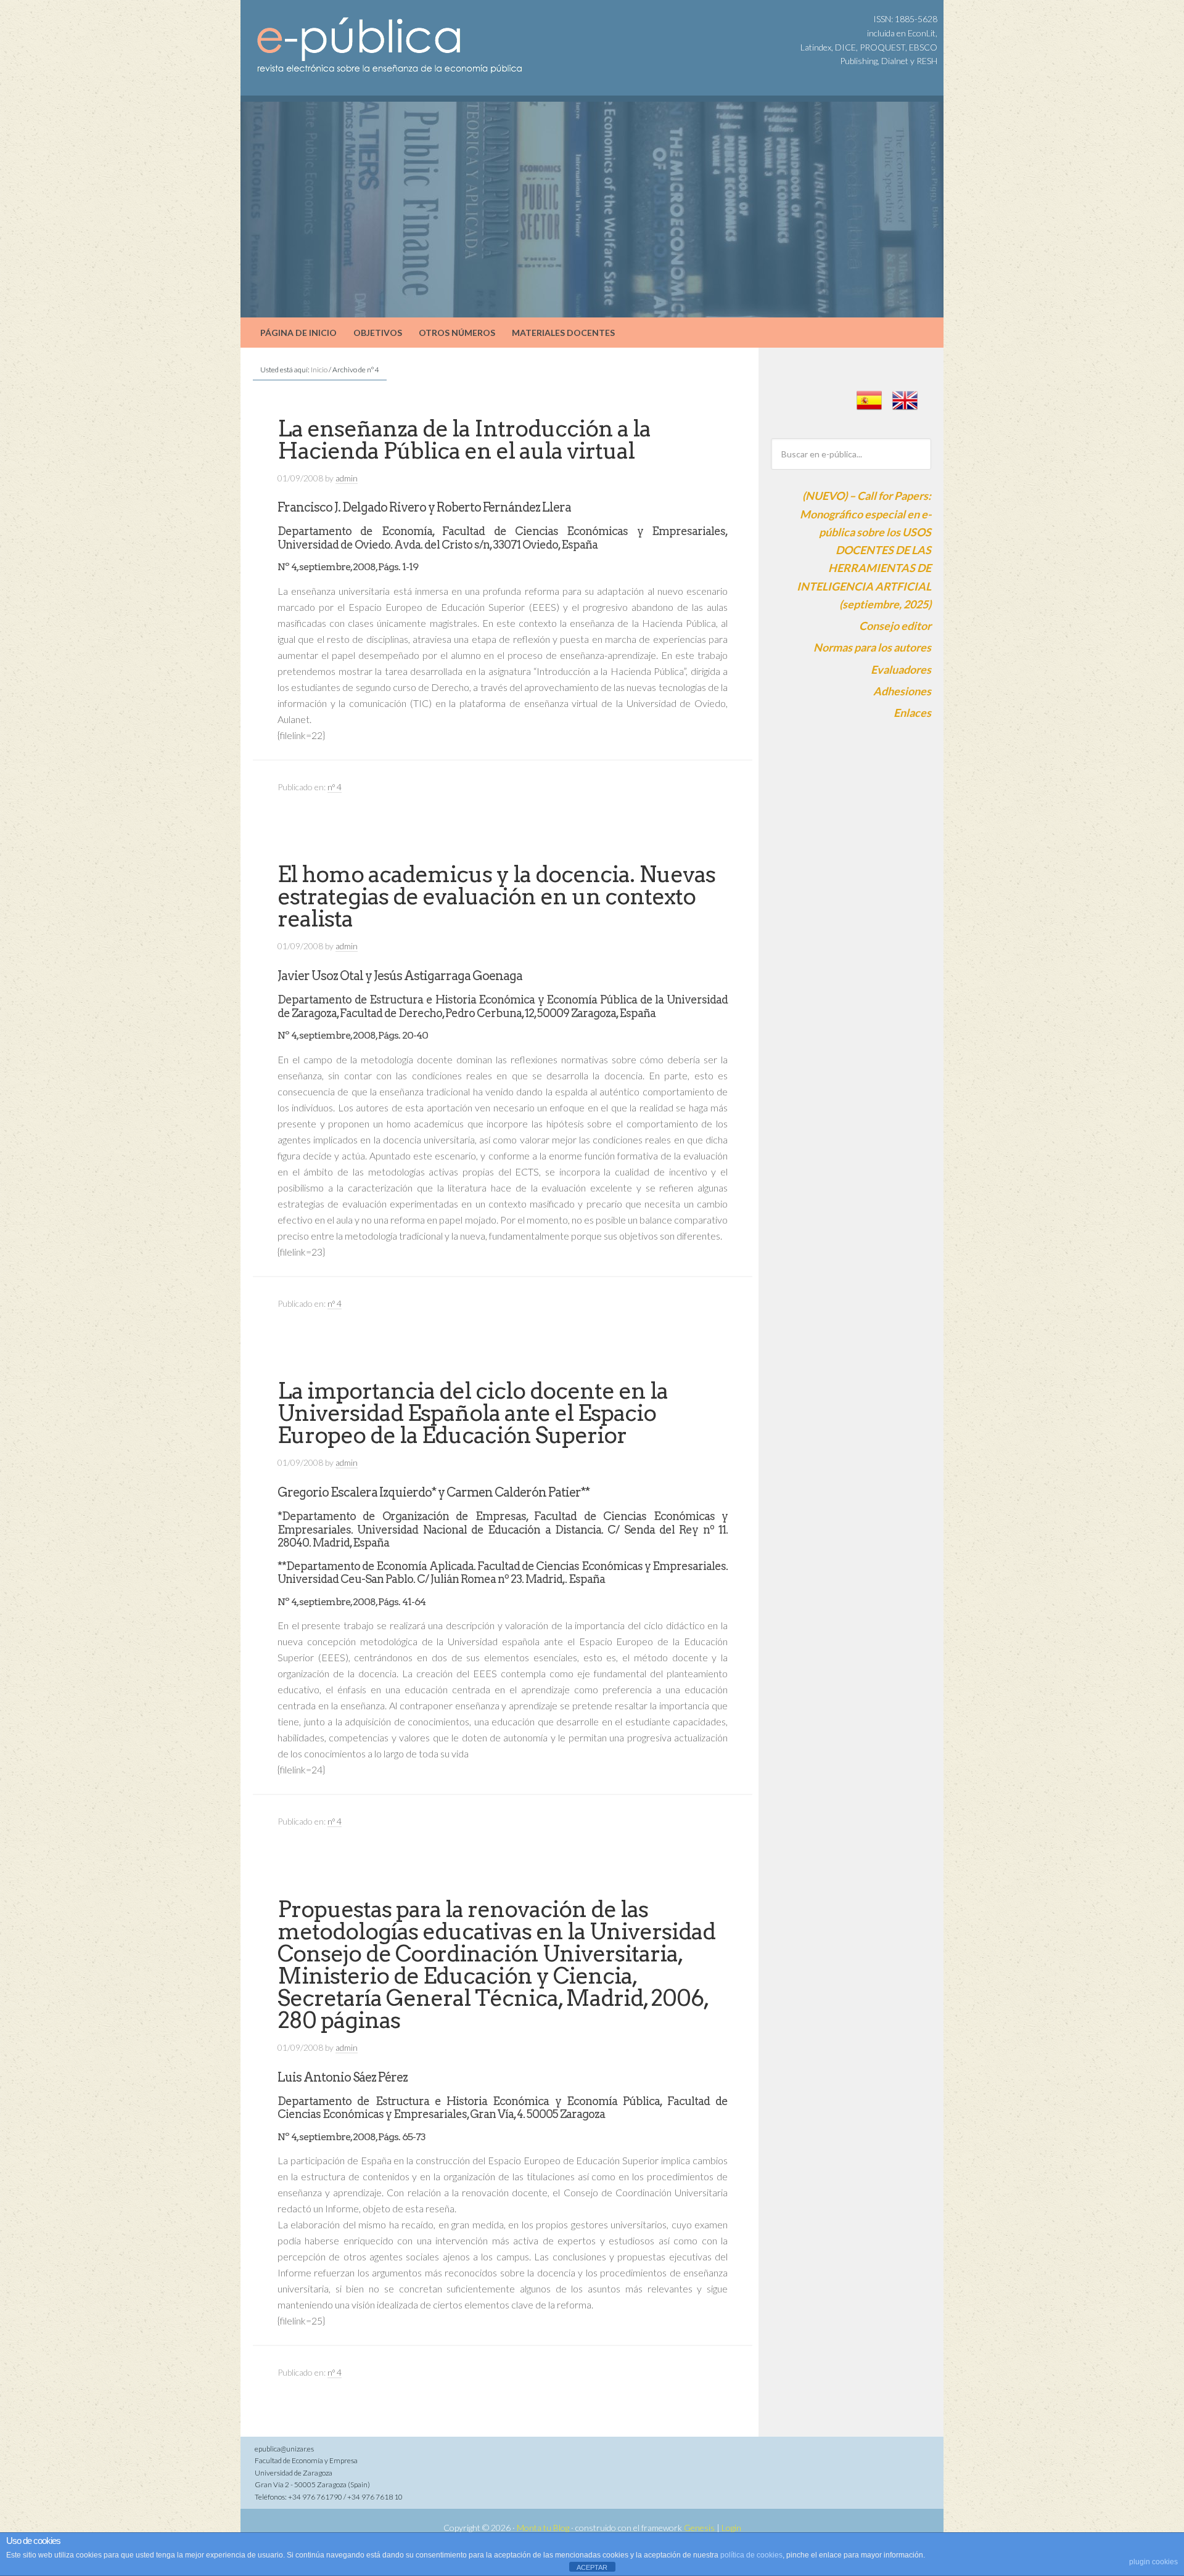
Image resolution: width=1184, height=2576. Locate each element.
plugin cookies (1153, 2562)
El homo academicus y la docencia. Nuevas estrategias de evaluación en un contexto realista (496, 896)
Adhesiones (902, 691)
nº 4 (335, 787)
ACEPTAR (592, 2567)
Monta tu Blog (543, 2528)
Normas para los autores (872, 647)
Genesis (699, 2528)
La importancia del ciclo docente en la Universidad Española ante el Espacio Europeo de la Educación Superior (473, 1413)
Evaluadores (901, 669)
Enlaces (912, 713)
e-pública (345, 31)
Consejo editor (895, 626)
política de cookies (751, 2555)
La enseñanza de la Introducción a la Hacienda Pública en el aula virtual (464, 440)
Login (731, 2528)
